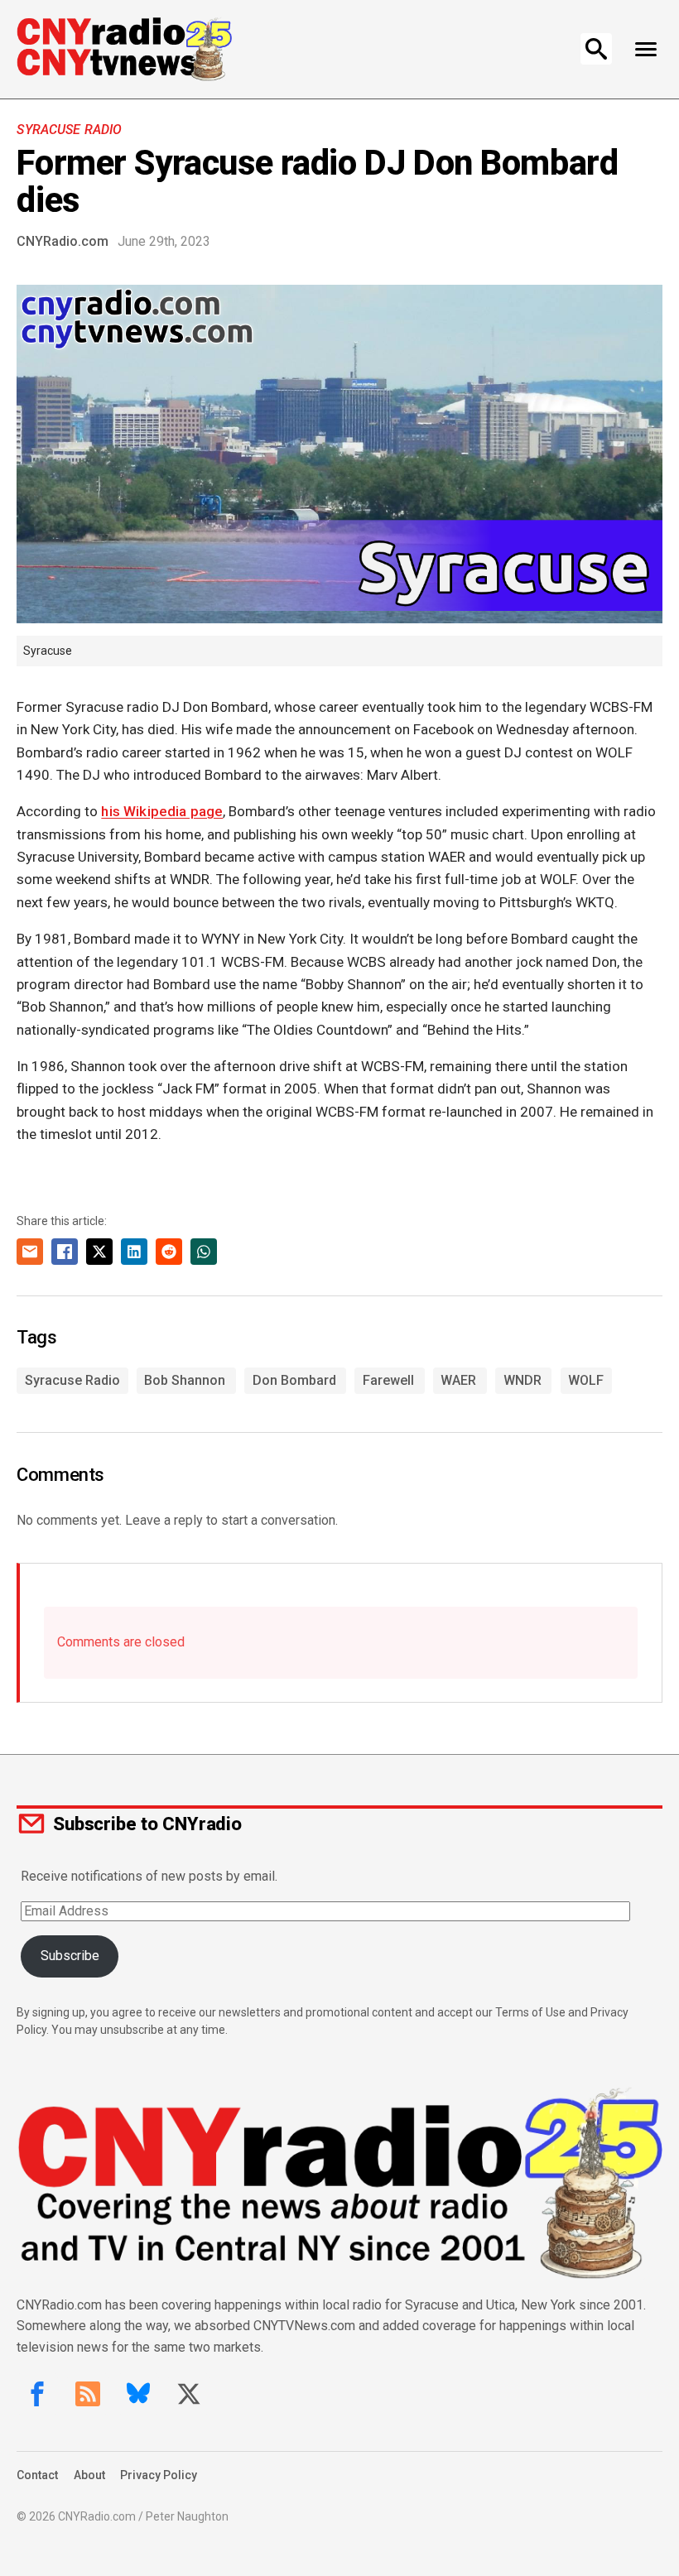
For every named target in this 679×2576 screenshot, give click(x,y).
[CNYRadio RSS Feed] (88, 2394)
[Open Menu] (646, 49)
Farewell (388, 1380)
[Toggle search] (596, 49)
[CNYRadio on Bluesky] (138, 2394)
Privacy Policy (159, 2475)
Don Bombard (294, 1380)
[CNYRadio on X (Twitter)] (189, 2394)
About (89, 2475)
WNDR (522, 1380)
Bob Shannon (185, 1380)
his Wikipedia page (162, 811)
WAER (458, 1380)
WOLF (586, 1380)
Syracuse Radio (69, 130)
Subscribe (70, 1956)
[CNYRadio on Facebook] (37, 2394)
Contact (37, 2475)
